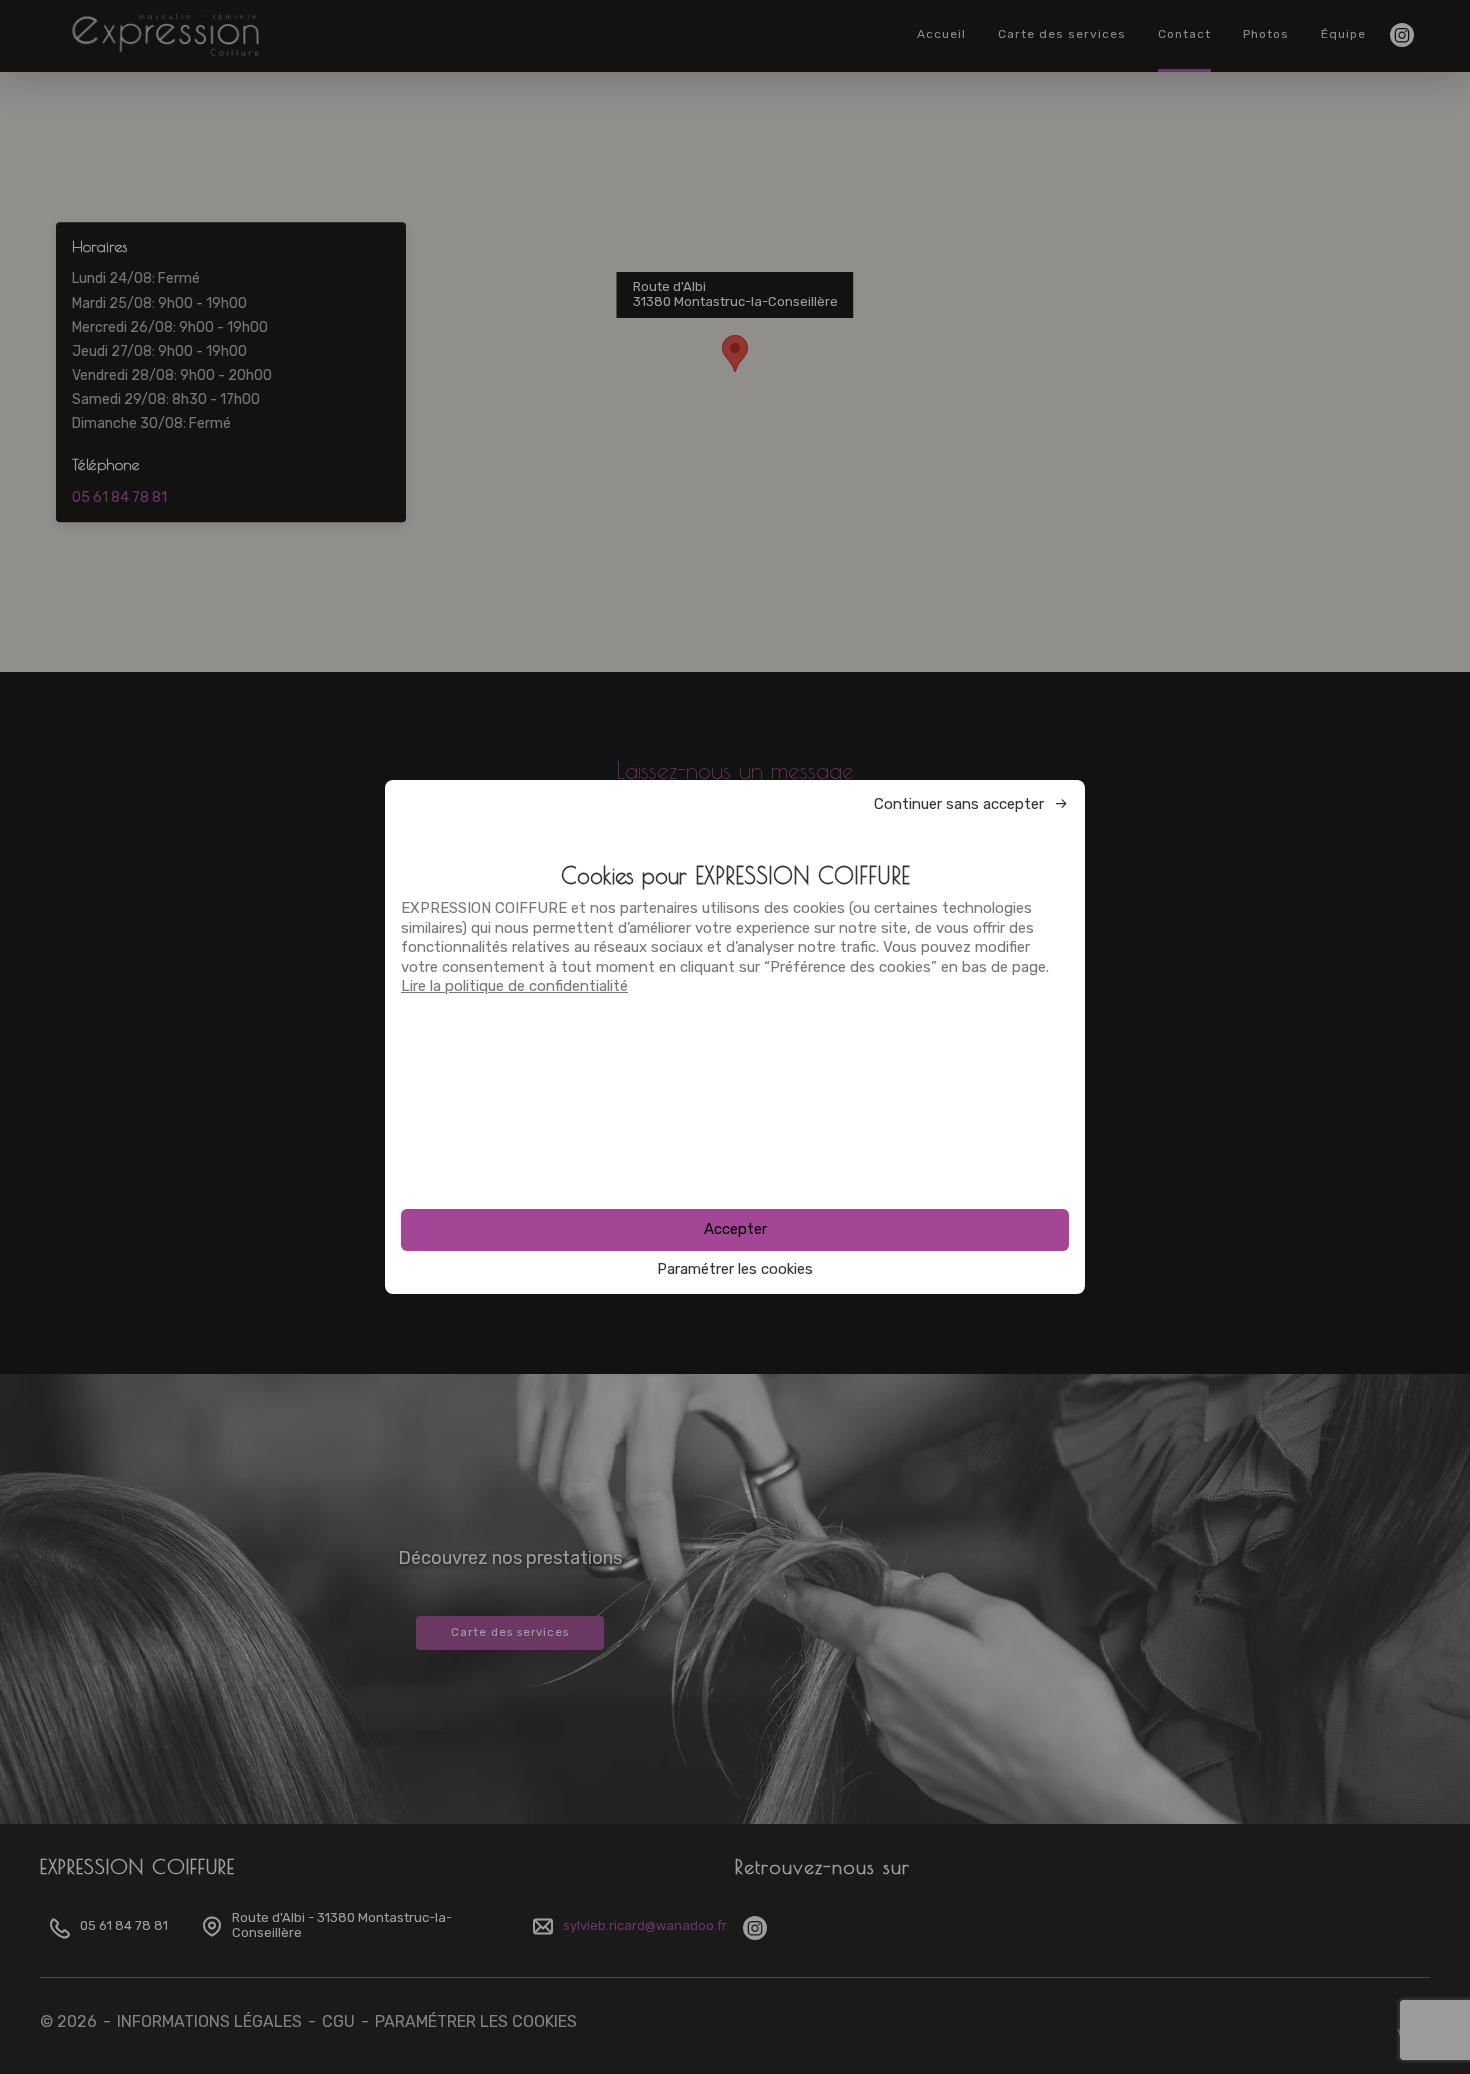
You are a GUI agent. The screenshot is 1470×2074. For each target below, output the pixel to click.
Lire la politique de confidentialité (514, 986)
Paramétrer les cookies (735, 1269)
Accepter (735, 1229)
